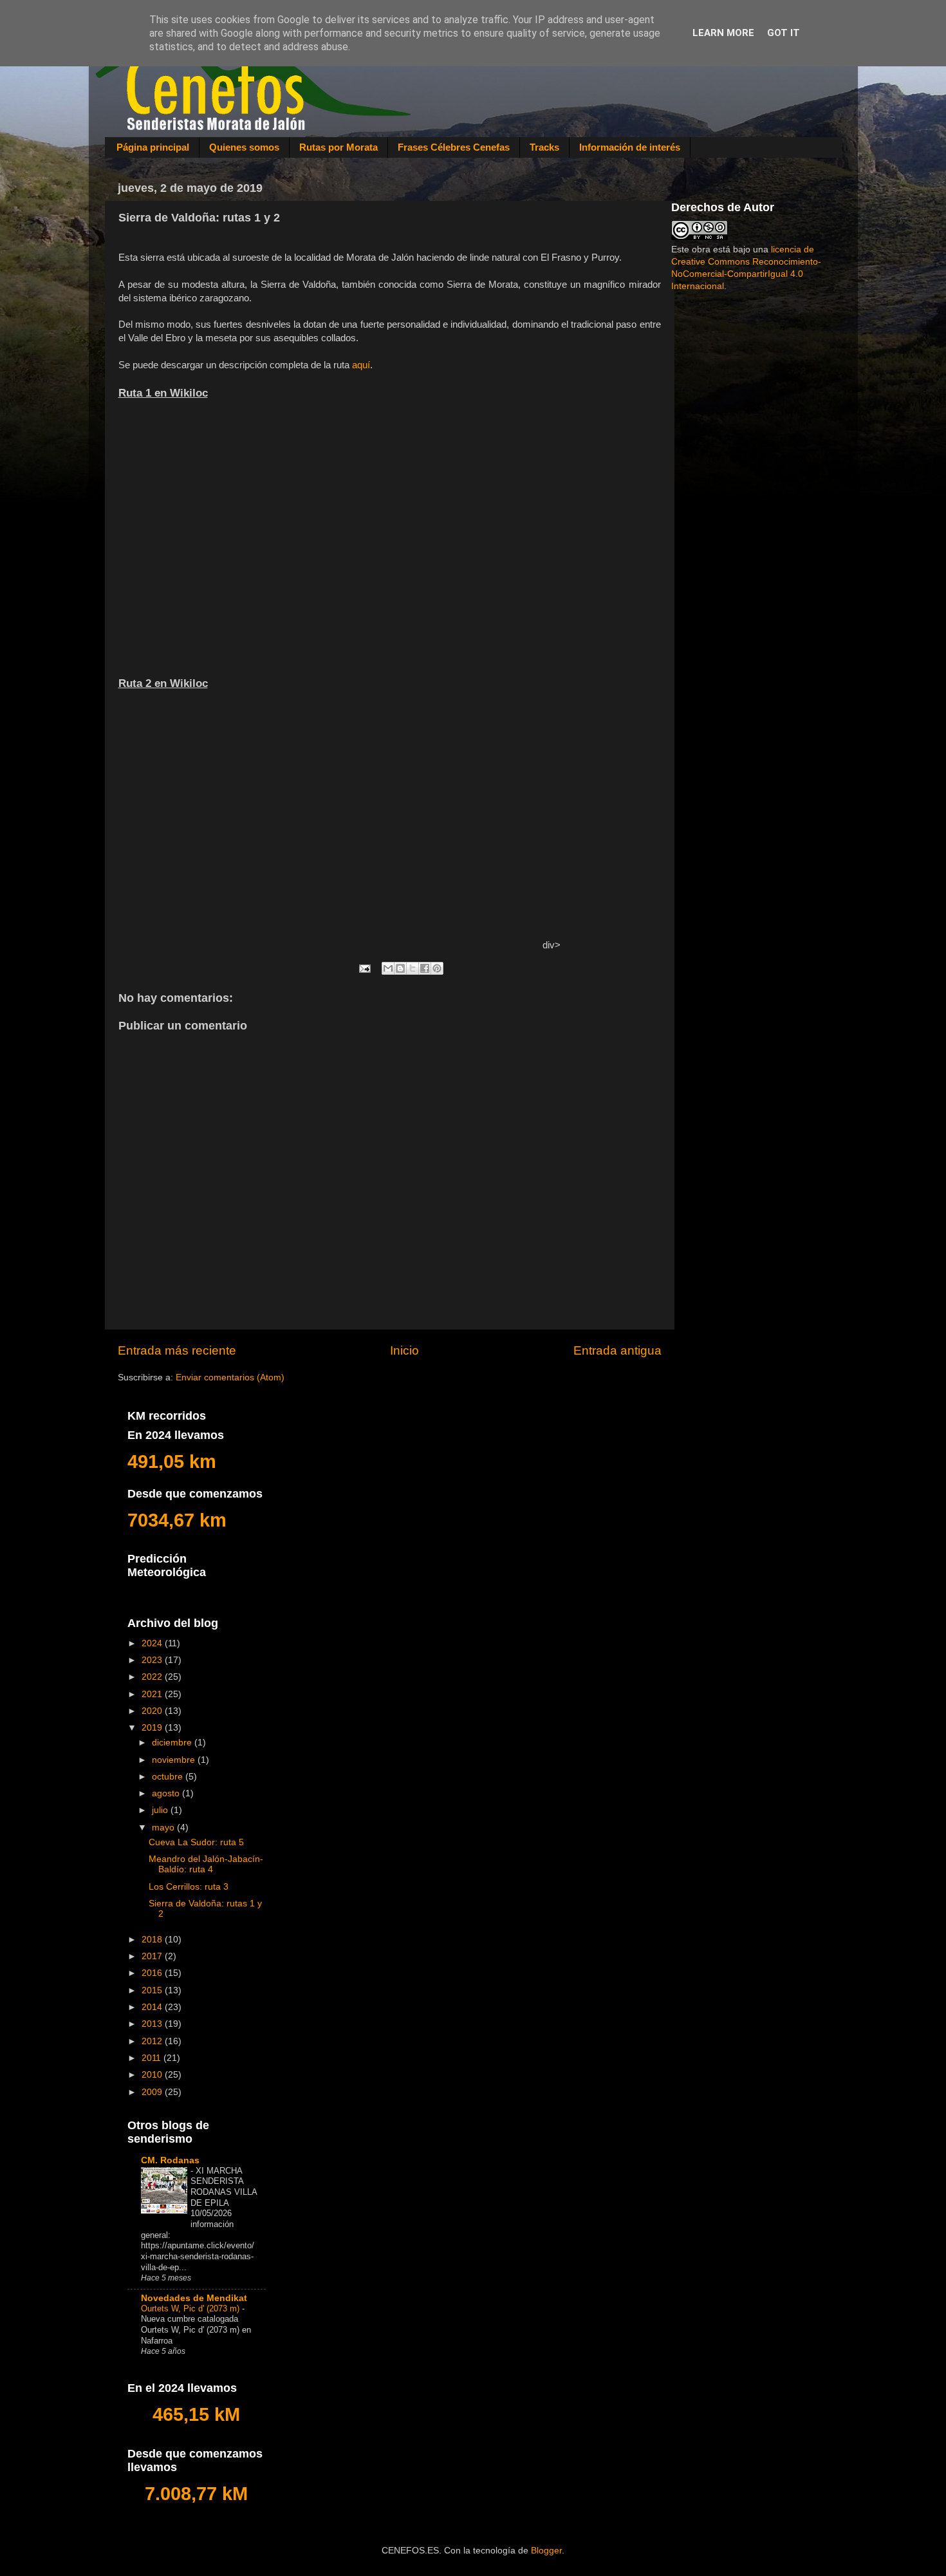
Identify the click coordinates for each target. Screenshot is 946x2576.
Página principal (153, 147)
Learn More (723, 33)
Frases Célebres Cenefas (454, 147)
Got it (784, 33)
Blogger (546, 2551)
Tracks (544, 147)
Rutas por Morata (339, 147)
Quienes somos (244, 147)
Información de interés (630, 147)
